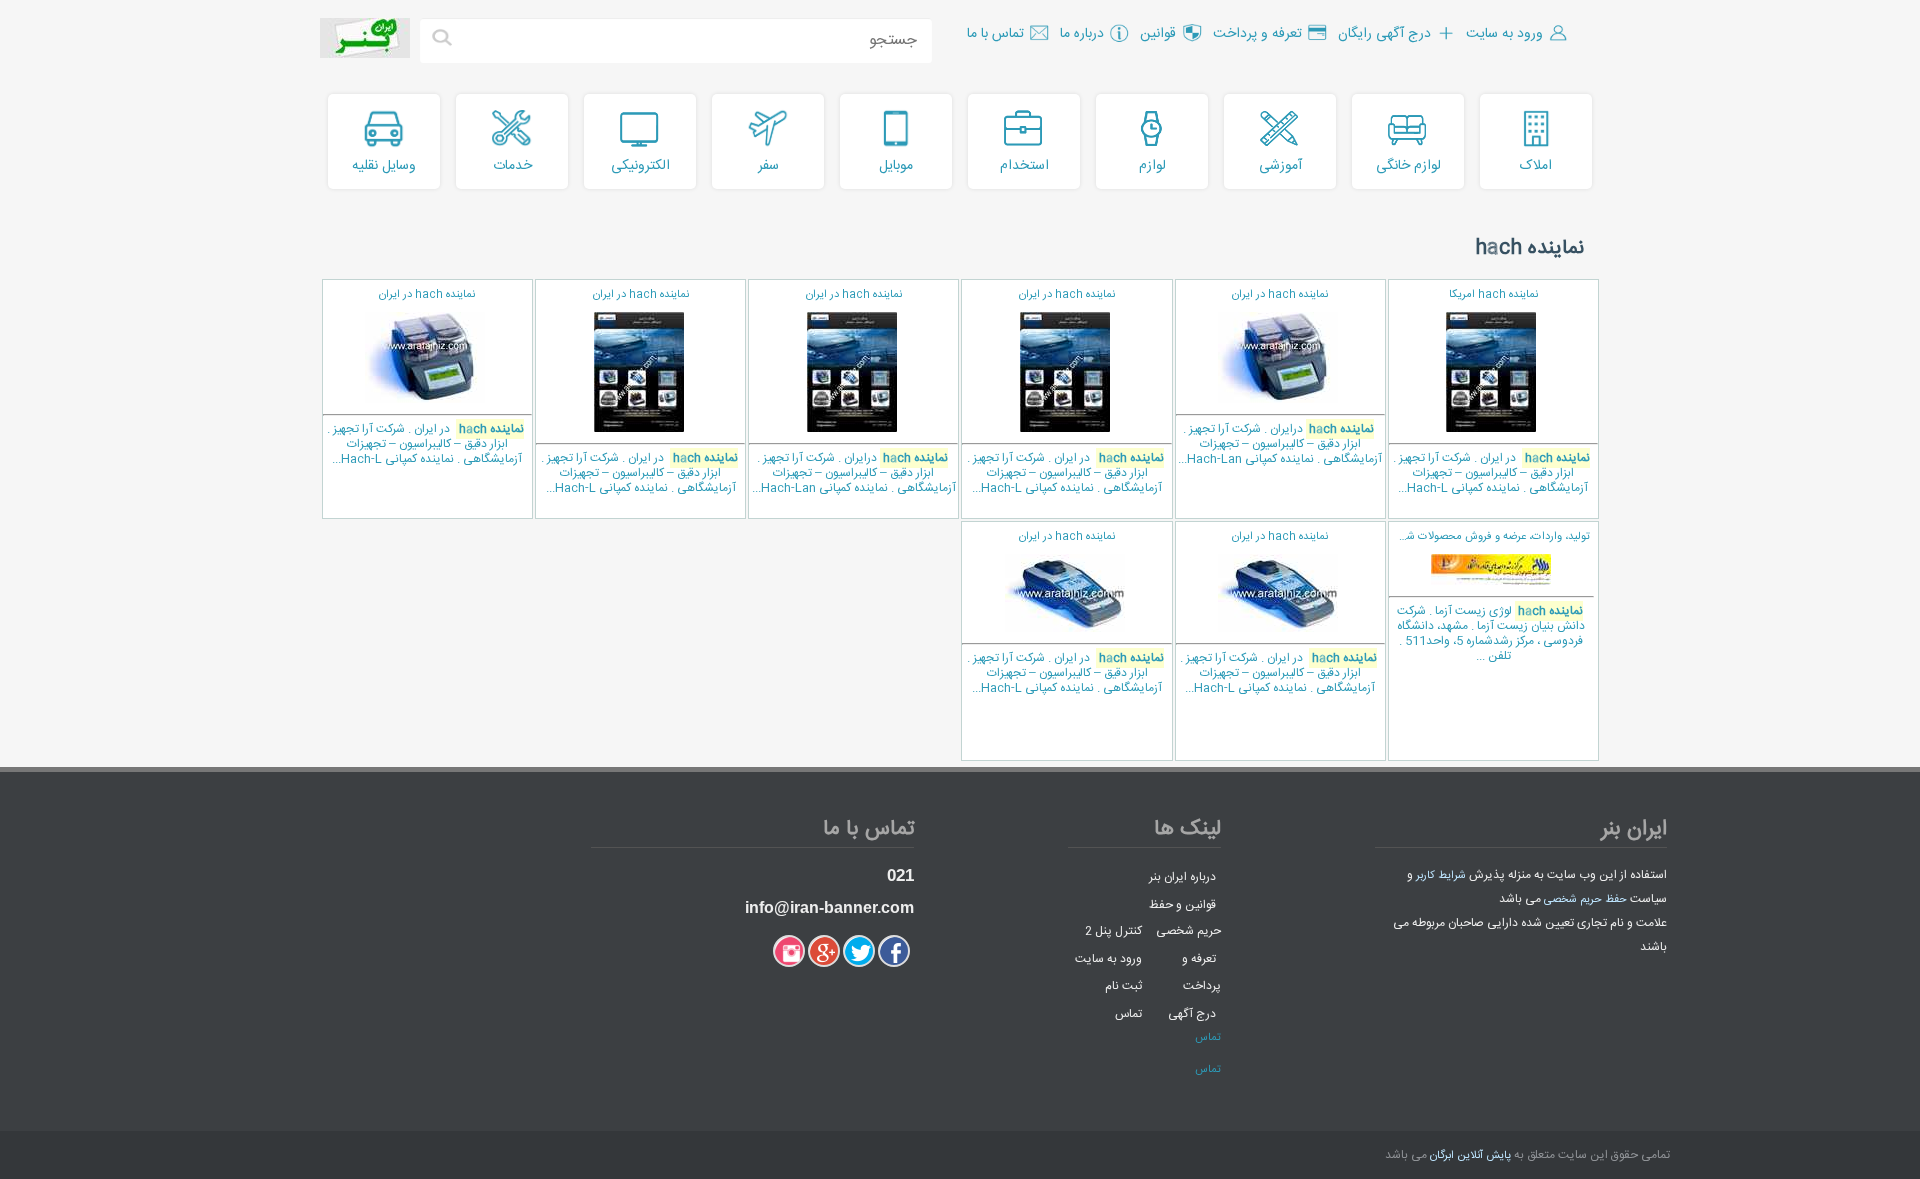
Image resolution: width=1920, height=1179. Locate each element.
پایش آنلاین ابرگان (1470, 1156)
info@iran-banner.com (829, 907)
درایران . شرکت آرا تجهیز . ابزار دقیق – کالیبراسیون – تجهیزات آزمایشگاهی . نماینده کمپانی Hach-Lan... (1280, 377)
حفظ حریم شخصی (1585, 900)
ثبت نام (1123, 986)
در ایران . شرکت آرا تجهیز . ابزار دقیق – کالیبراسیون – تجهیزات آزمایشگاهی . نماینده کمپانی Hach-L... (1491, 392)
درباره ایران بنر (1182, 877)
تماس (1128, 1013)
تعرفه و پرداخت (1201, 972)
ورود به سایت (1108, 958)
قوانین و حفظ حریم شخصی (1185, 917)
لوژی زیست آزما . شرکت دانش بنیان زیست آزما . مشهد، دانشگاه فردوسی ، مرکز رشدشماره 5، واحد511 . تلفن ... (1489, 597)
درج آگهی (1192, 1013)
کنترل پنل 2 (1113, 931)
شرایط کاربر (1441, 876)
